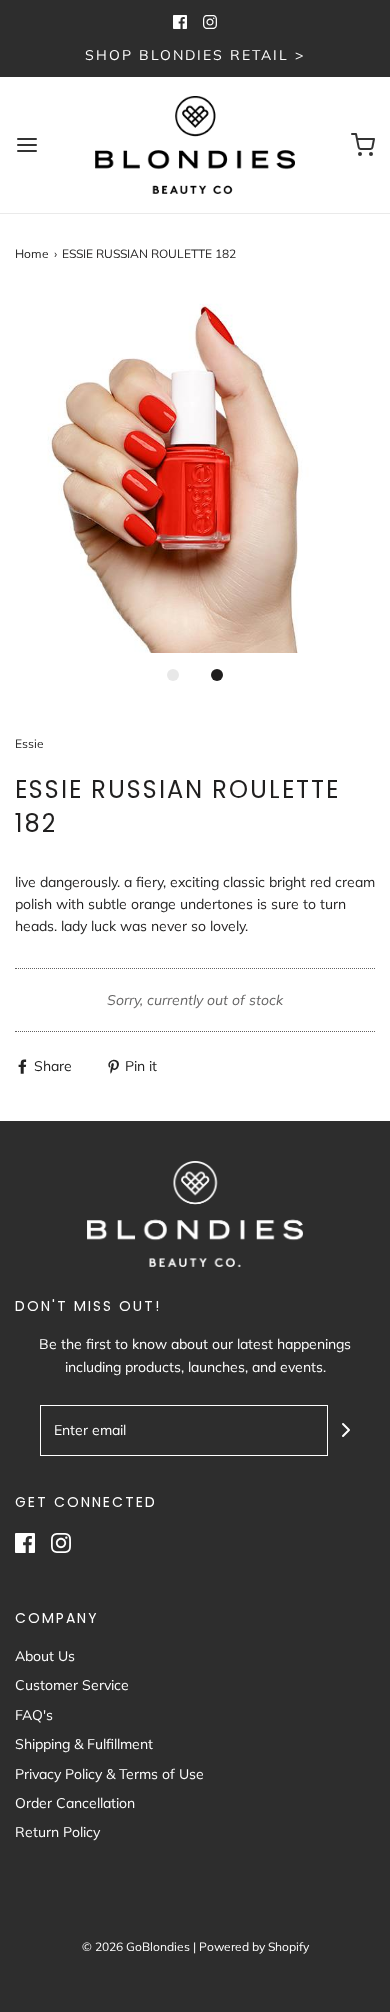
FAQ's (34, 1715)
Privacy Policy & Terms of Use (109, 1774)
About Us (45, 1656)
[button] (195, 473)
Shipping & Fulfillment (84, 1744)
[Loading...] (195, 473)
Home (32, 253)
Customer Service (72, 1685)
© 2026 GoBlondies (136, 1946)
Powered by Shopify (254, 1946)
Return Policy (57, 1832)
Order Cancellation (75, 1803)
